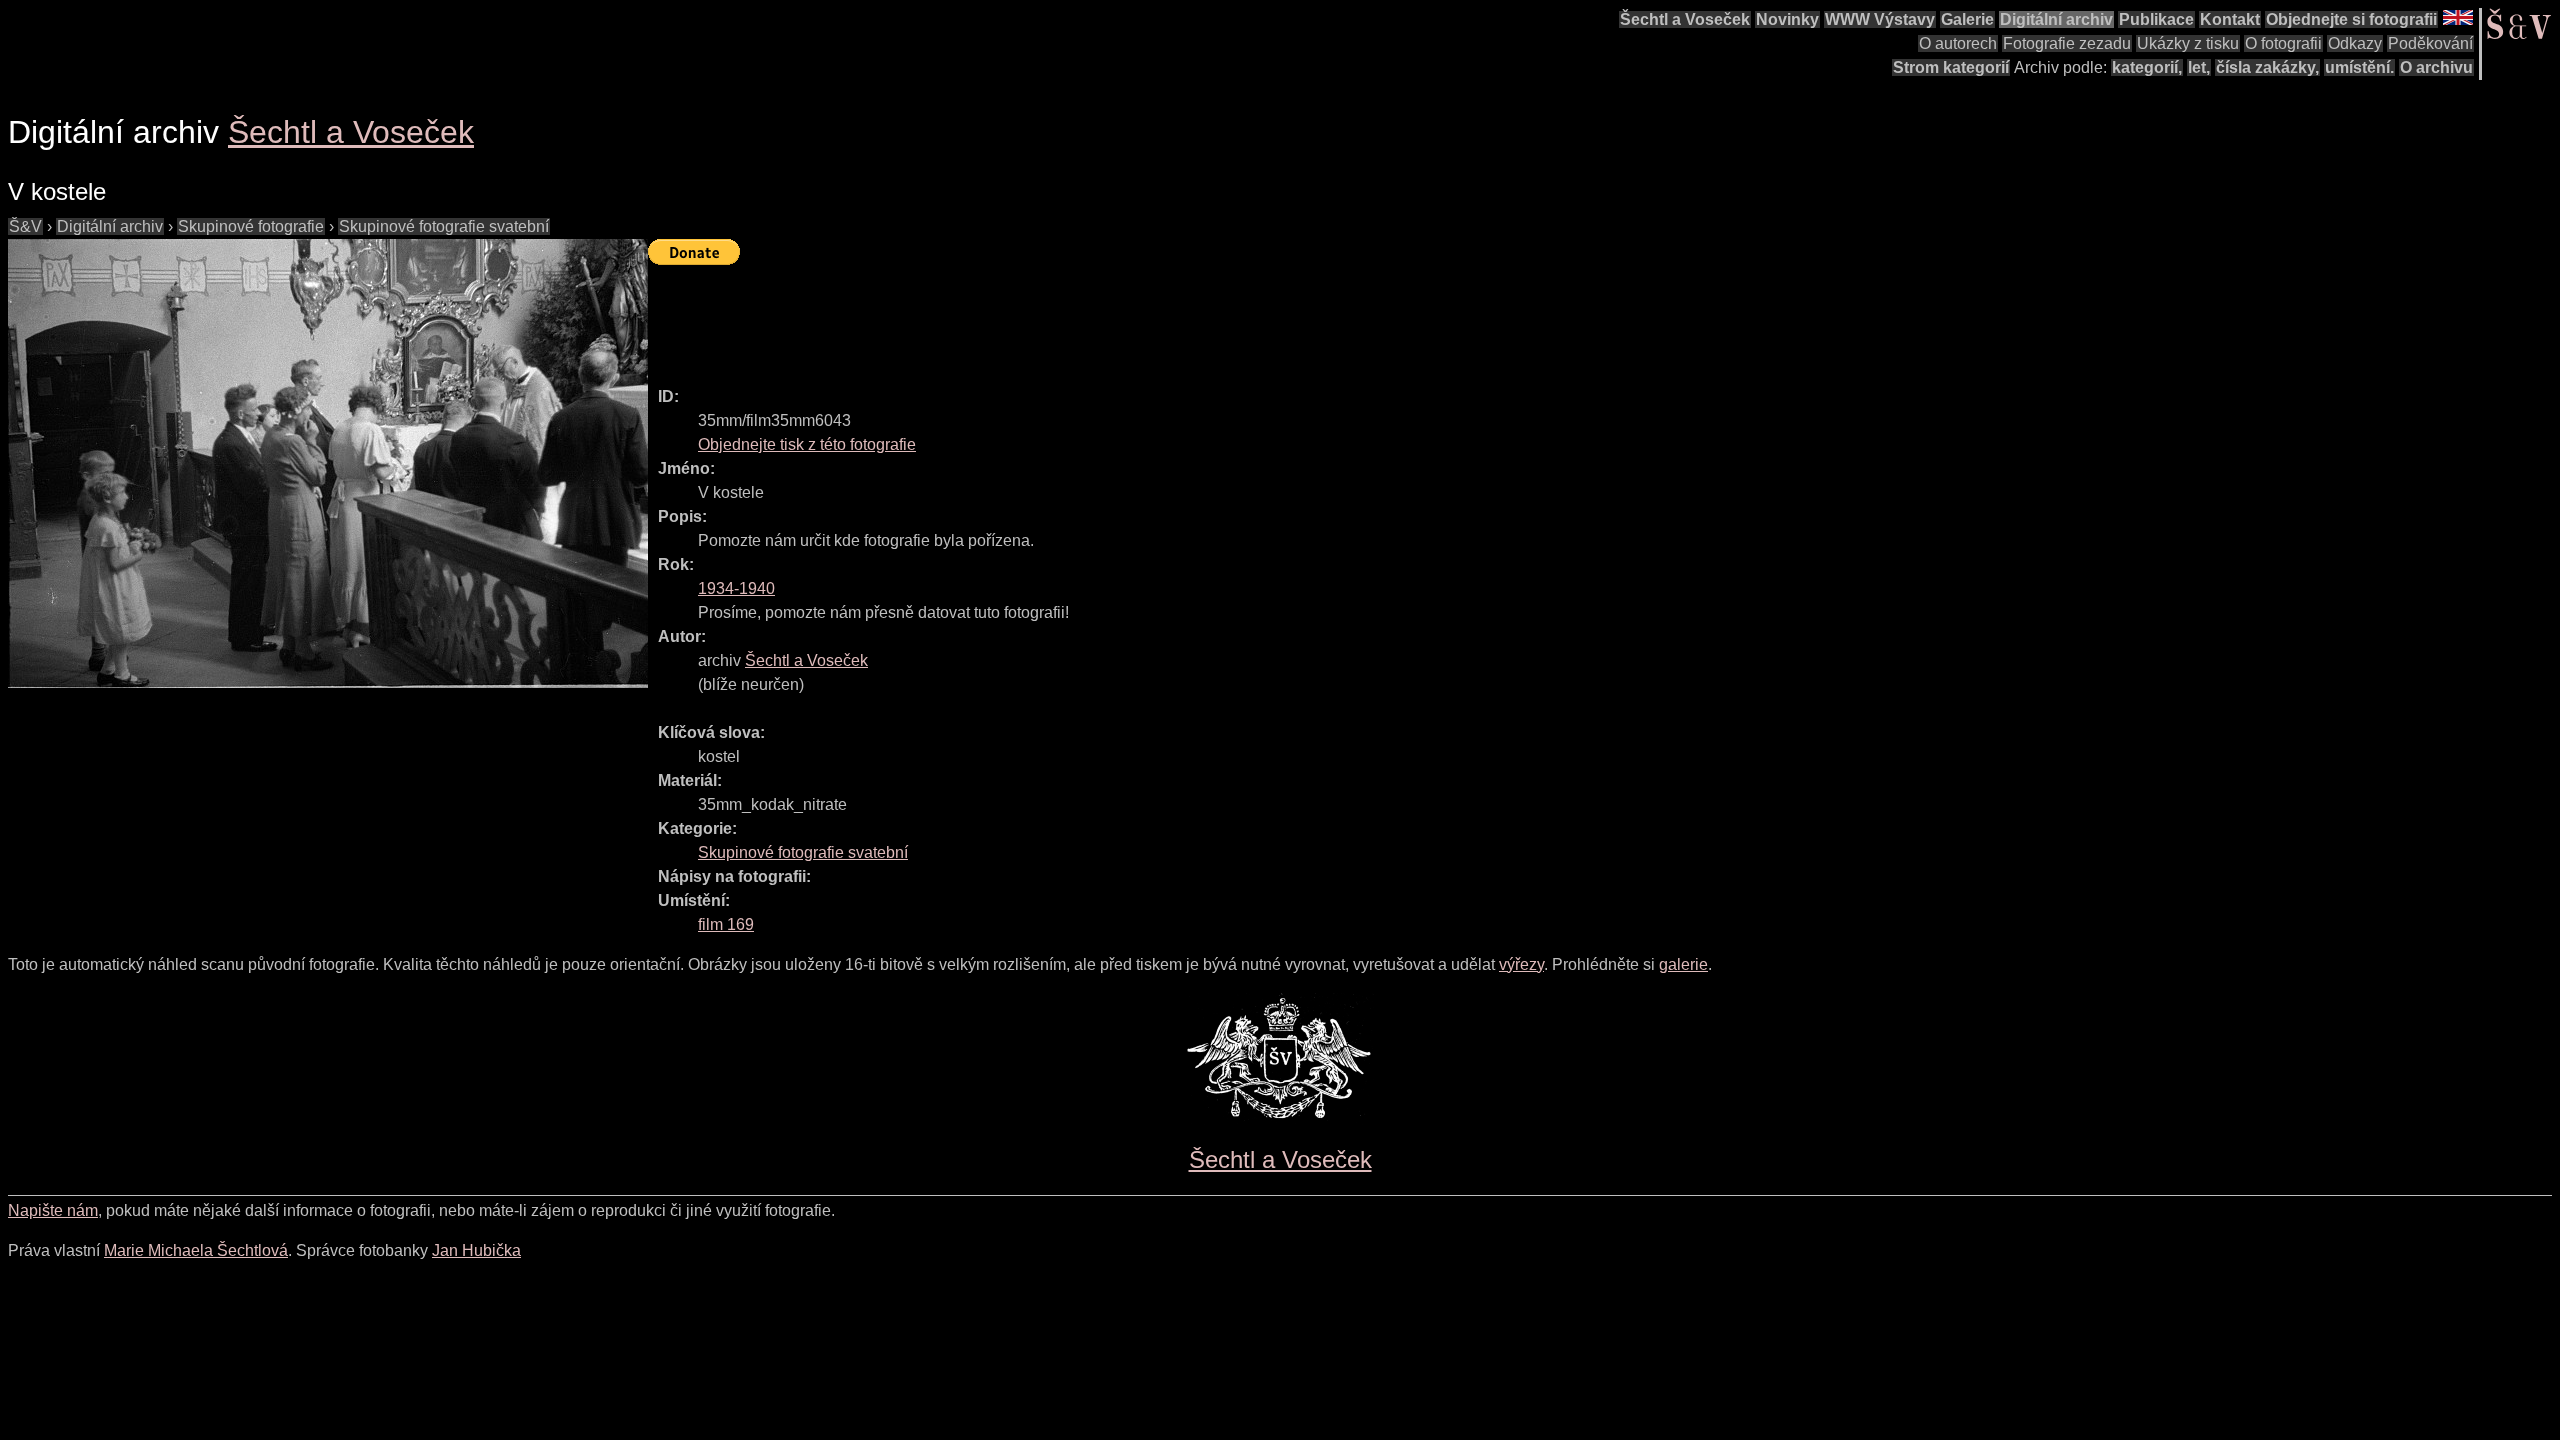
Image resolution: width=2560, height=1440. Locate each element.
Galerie (1967, 19)
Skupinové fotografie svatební (444, 226)
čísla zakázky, (2267, 67)
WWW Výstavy (1880, 19)
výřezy (1521, 964)
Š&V (25, 226)
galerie (1683, 964)
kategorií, (2147, 67)
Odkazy (2355, 43)
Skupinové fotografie (251, 226)
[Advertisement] (1012, 317)
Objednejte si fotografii (2351, 19)
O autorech (1958, 43)
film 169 (726, 924)
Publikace (2156, 19)
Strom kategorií (1951, 67)
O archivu (2436, 67)
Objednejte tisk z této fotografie (807, 444)
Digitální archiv (2056, 19)
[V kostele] (328, 463)
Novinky (1787, 19)
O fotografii (2283, 43)
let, (2199, 67)
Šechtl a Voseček (1685, 19)
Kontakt (2230, 19)
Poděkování (2430, 43)
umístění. (2359, 67)
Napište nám (53, 1210)
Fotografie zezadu (2067, 43)
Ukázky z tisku (2188, 43)
